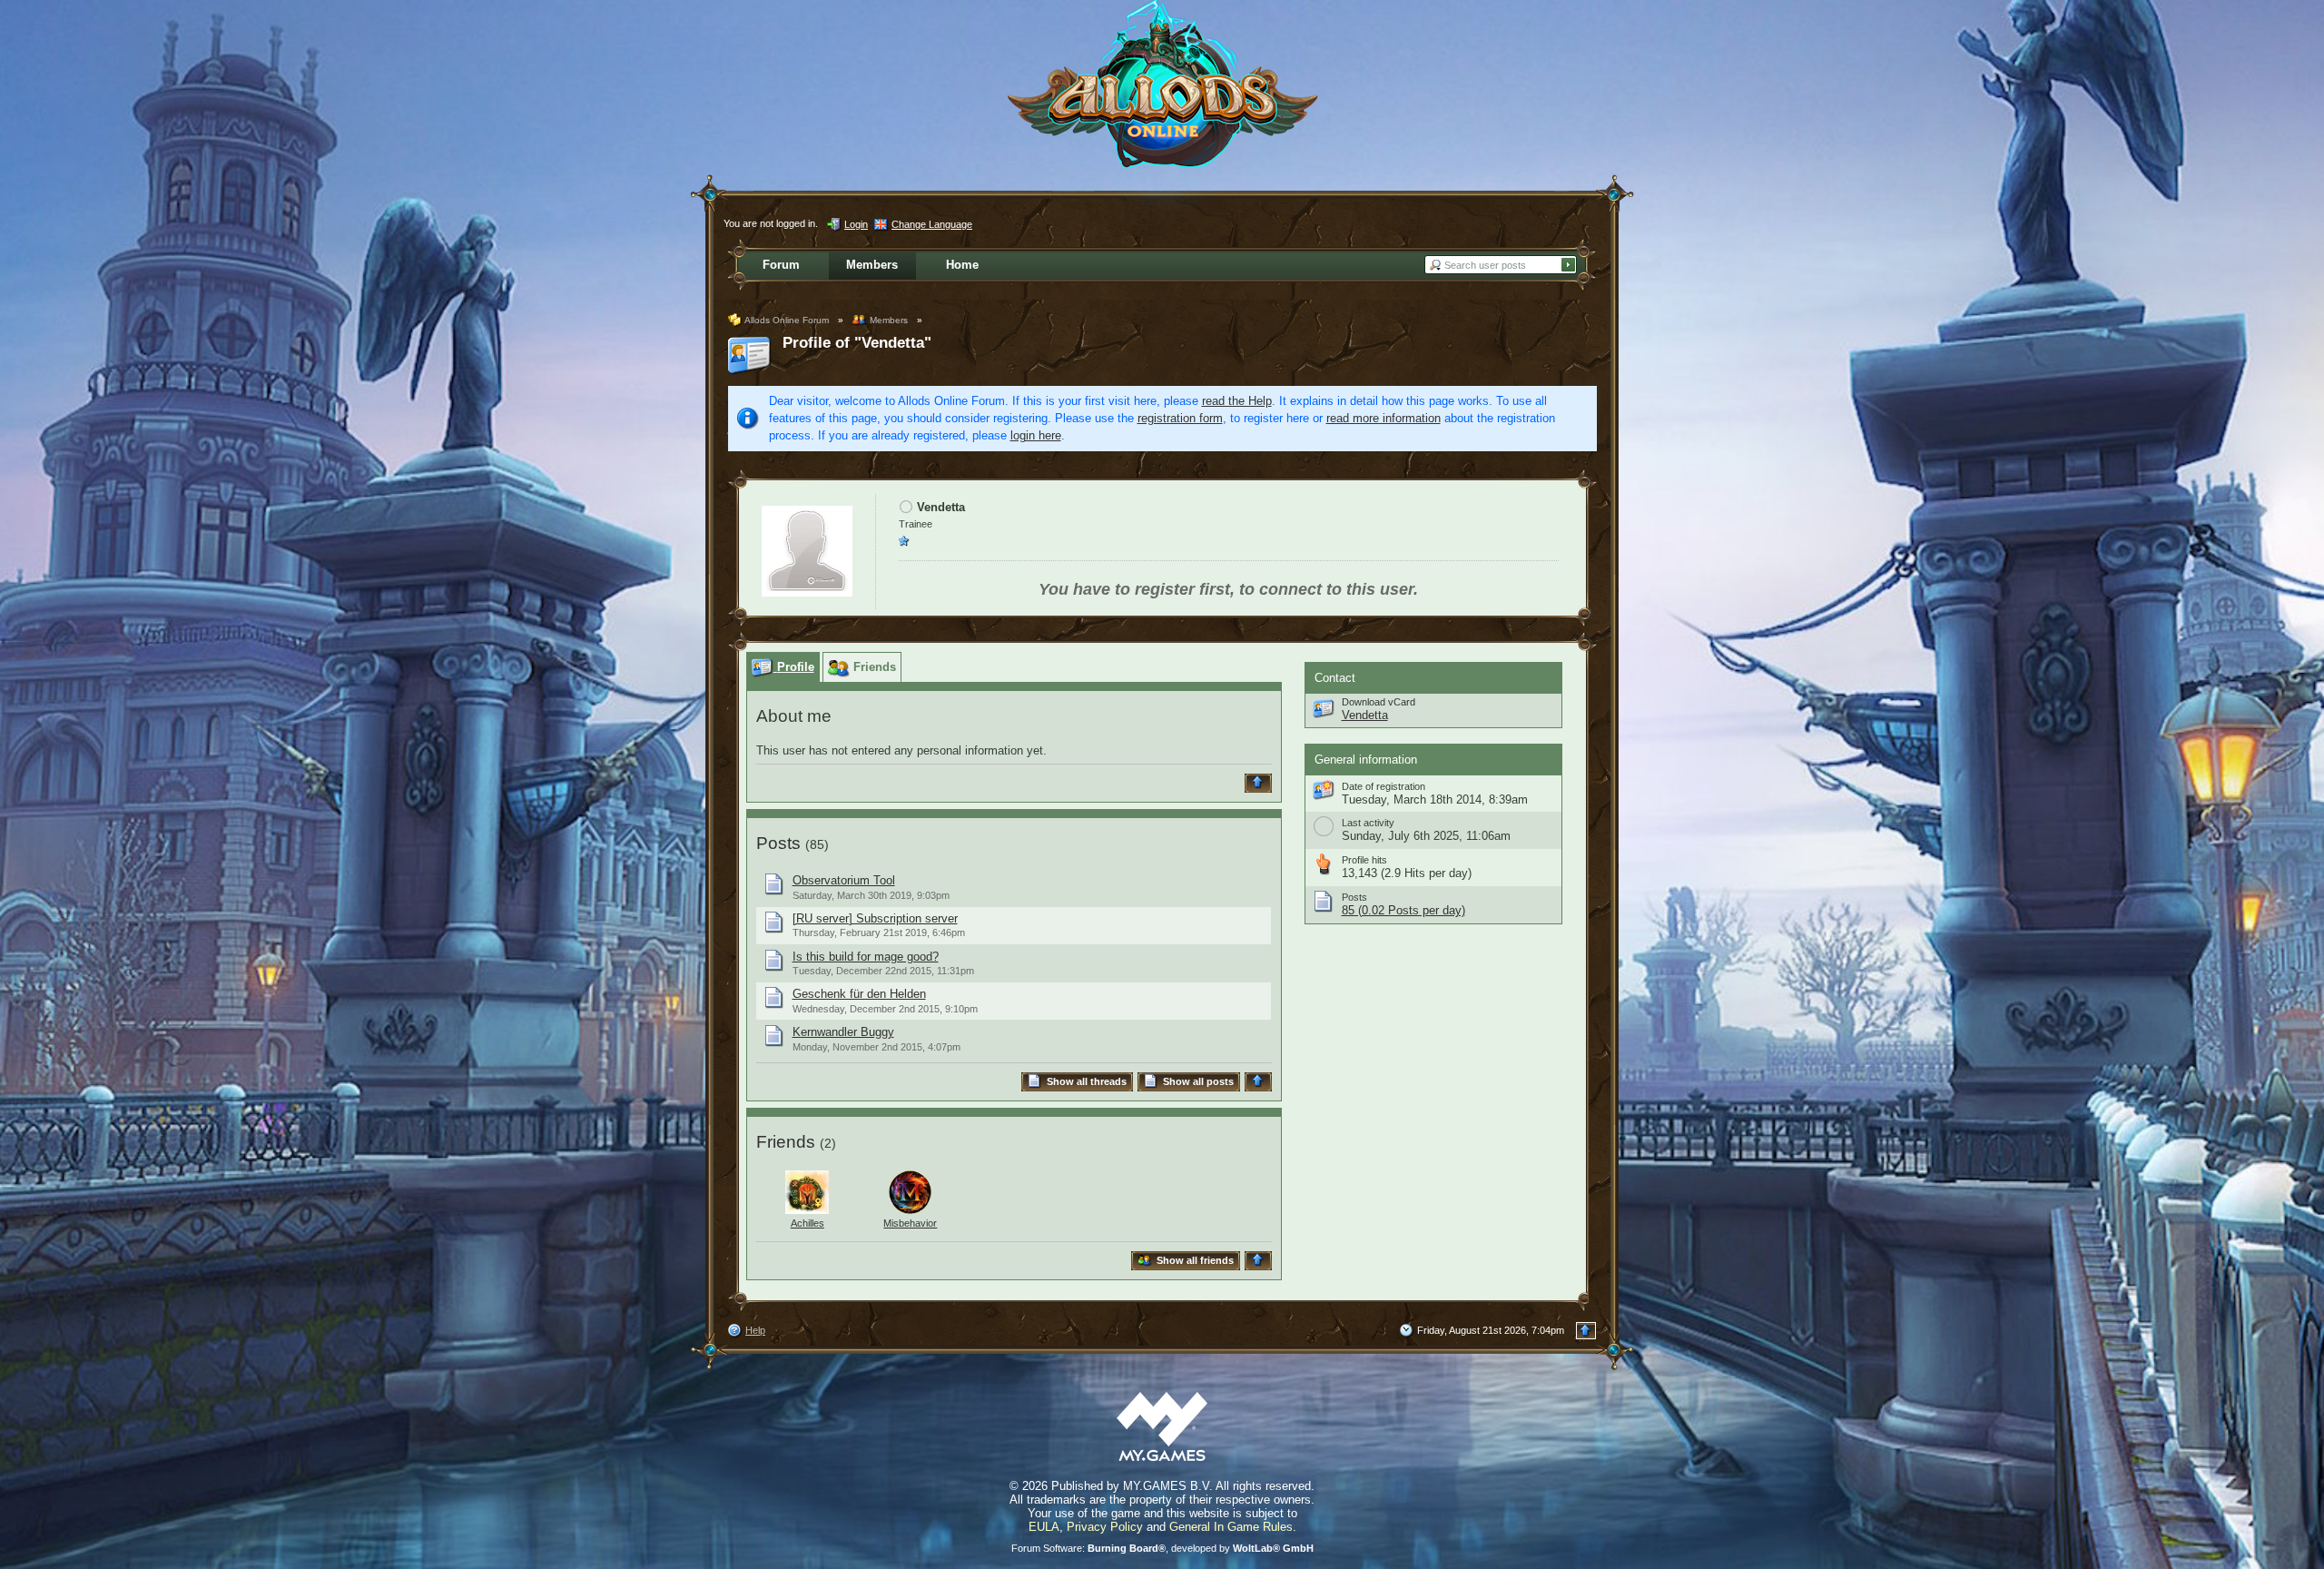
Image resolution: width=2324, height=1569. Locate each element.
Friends (786, 1142)
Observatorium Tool (844, 880)
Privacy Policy (1105, 1527)
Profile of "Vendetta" (857, 343)
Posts (778, 843)
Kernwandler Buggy (843, 1032)
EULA (1044, 1527)
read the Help (1237, 401)
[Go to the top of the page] (1260, 783)
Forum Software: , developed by (1162, 1548)
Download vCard (1379, 702)
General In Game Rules (1231, 1527)
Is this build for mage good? (866, 957)
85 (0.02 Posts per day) (1403, 910)
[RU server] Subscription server (875, 918)
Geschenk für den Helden (859, 994)
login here (1036, 435)
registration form (1180, 418)
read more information (1384, 418)
